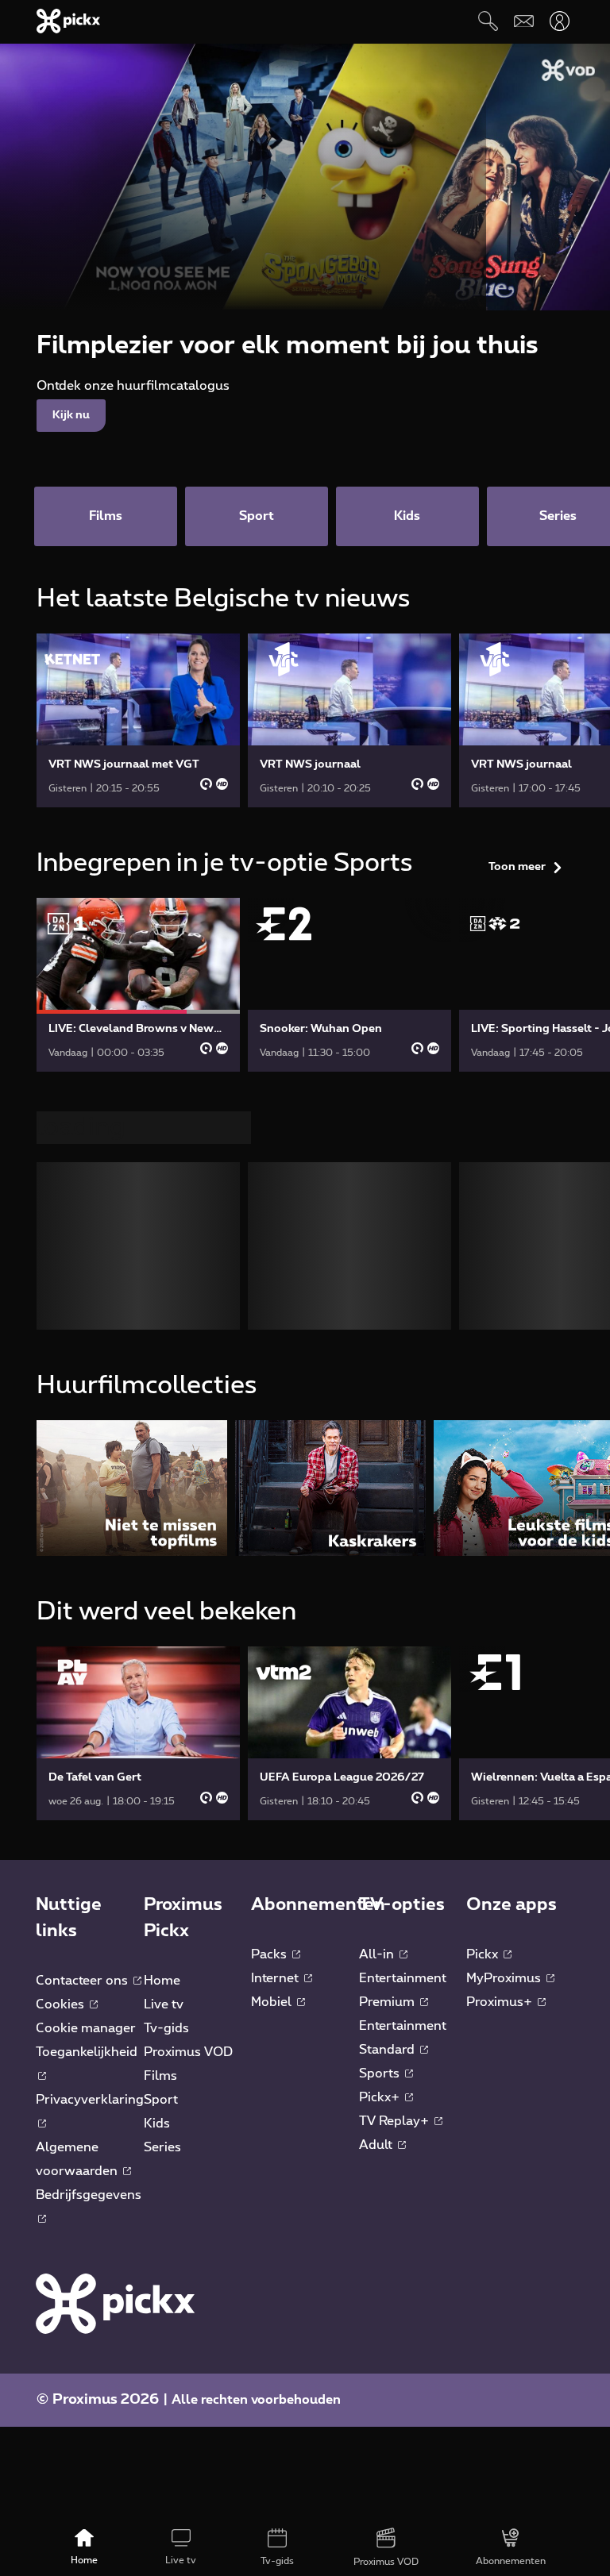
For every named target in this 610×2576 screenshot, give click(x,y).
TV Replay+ (396, 1863)
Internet (276, 1720)
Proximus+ (501, 1744)
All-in (378, 1696)
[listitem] (132, 1230)
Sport (161, 1842)
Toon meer (517, 867)
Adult (377, 1887)
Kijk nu (71, 415)
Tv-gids (166, 1770)
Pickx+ (381, 1839)
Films (160, 1818)
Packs (270, 1696)
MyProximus (505, 1720)
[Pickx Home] (115, 2045)
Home (162, 1723)
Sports (381, 1816)
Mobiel (273, 1744)
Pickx (484, 1696)
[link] (138, 720)
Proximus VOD (188, 1794)
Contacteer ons (83, 1723)
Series (162, 1889)
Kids (157, 1866)
